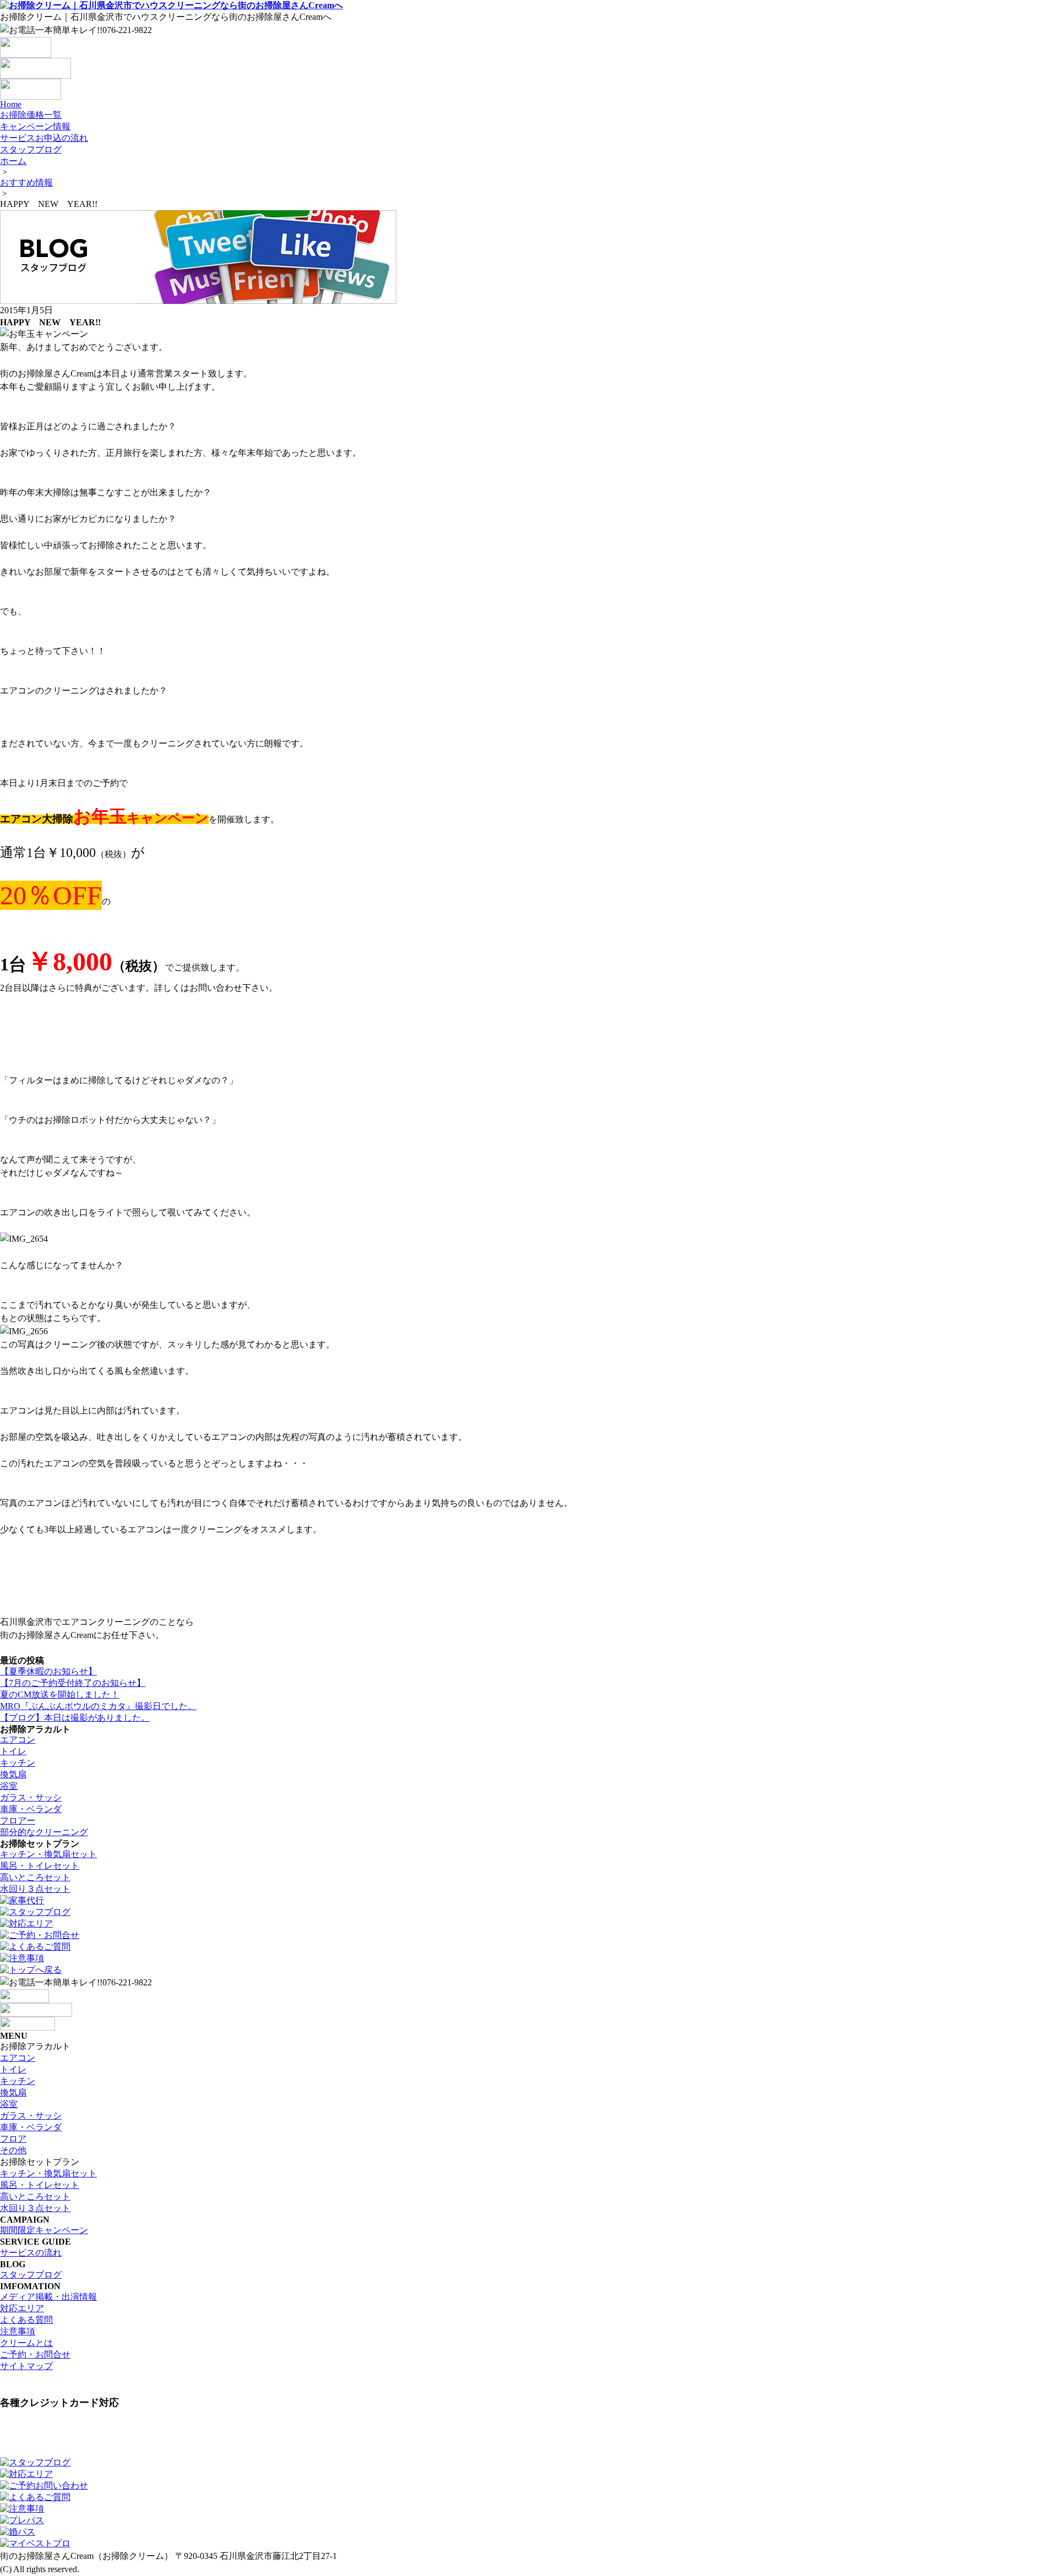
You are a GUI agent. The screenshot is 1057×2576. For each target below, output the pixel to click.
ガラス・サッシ (31, 1797)
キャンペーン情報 (35, 126)
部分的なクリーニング (44, 1832)
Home (11, 104)
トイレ (13, 1751)
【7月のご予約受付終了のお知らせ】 (73, 1683)
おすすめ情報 (26, 182)
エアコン (18, 1740)
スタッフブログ (31, 149)
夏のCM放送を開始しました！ (60, 1694)
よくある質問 (26, 2320)
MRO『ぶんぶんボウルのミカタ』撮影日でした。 (98, 1706)
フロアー (18, 1821)
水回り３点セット (35, 1889)
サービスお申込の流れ (44, 138)
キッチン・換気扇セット (48, 1854)
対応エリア (22, 2308)
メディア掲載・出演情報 (48, 2297)
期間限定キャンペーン (44, 2230)
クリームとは (26, 2343)
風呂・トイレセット (40, 1866)
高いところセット (35, 1877)
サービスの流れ (31, 2253)
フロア (13, 2139)
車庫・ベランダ (31, 1809)
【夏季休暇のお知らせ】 (48, 1671)
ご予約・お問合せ (35, 2354)
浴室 (9, 1786)
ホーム (13, 161)
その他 (13, 2150)
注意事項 (18, 2331)
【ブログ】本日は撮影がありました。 (75, 1718)
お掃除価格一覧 (31, 115)
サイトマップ (26, 2366)
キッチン (18, 1763)
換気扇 (13, 1774)
